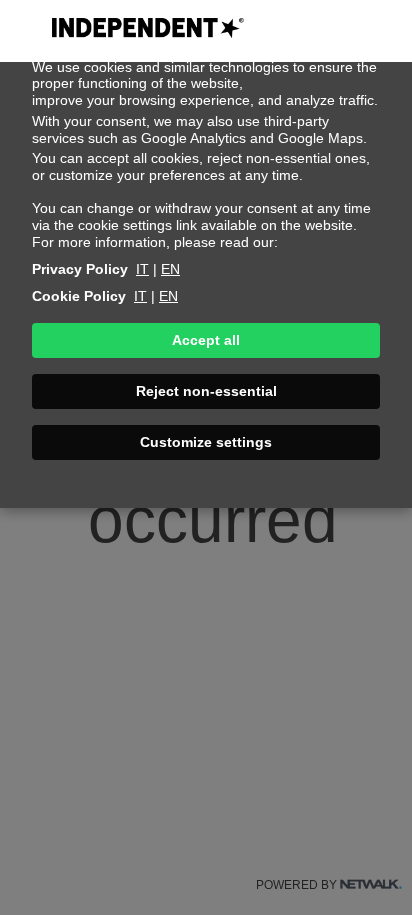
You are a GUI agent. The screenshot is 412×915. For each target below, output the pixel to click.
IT (142, 269)
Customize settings (206, 442)
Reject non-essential (206, 391)
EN (170, 269)
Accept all (206, 340)
